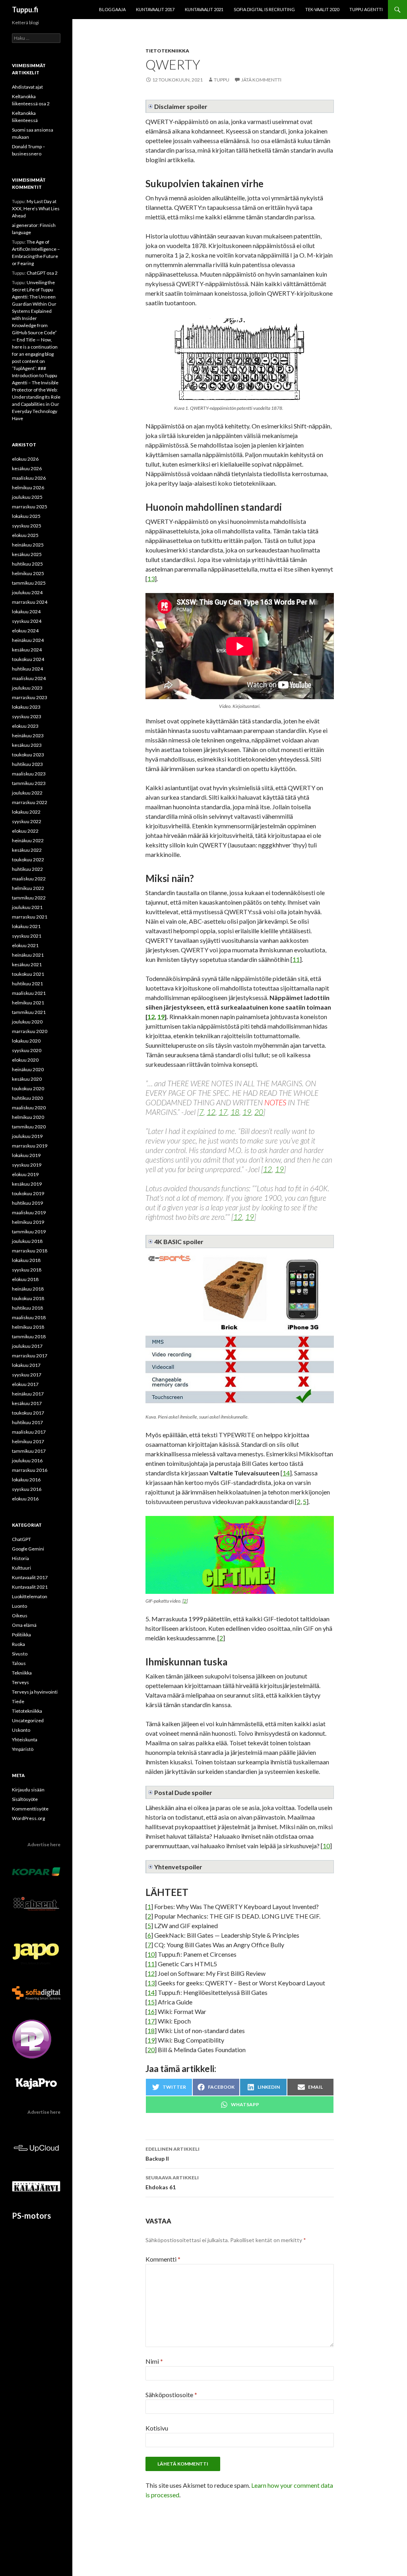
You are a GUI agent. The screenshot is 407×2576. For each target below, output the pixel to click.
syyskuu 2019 (27, 1165)
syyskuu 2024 (27, 621)
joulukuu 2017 (27, 1346)
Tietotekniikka (167, 51)
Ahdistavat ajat (27, 87)
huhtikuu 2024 (27, 669)
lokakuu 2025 (26, 516)
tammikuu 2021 (29, 1012)
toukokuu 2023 (28, 755)
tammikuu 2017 (29, 1451)
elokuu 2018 (25, 1279)
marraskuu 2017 (30, 1356)
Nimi (154, 2361)
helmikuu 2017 (28, 1441)
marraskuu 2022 (30, 802)
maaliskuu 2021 (29, 993)
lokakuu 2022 (26, 812)
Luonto (19, 1606)
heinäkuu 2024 (28, 640)
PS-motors (31, 2215)
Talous (19, 1663)
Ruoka (18, 1644)
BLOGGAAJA (112, 9)
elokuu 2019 (25, 1174)
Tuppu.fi (25, 10)
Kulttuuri (21, 1568)
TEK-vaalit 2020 (322, 9)
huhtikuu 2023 (27, 764)
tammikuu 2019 (29, 1232)
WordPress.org (28, 1818)
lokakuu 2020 (26, 1041)
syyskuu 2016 (27, 1489)
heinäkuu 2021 (28, 955)
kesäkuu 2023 (27, 745)
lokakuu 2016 (26, 1480)
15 (151, 2002)
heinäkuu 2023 (28, 736)
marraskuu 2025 (30, 507)
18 (235, 1112)
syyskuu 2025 (27, 526)
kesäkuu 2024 (27, 650)
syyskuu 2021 (27, 936)
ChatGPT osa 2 (42, 273)
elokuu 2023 (25, 726)
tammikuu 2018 (29, 1336)
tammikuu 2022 (29, 898)
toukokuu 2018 (28, 1298)
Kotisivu (157, 2428)
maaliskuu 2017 (29, 1432)
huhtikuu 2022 (27, 869)
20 (259, 1112)
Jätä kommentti (261, 80)
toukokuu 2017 (28, 1413)
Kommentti (163, 2259)
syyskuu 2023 (27, 716)
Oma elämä (24, 1625)
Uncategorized (28, 1720)
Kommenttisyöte (30, 1809)
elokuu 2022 (25, 831)
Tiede (18, 1701)
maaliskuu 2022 (29, 879)
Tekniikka (22, 1673)
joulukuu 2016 (27, 1461)
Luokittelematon (30, 1596)
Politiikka (21, 1635)
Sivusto (20, 1654)
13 (151, 579)
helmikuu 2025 (28, 573)
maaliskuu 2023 (29, 774)
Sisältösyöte (25, 1799)
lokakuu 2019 (26, 1155)
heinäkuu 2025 (28, 545)
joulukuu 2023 (27, 688)
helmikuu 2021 (28, 1003)
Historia (20, 1558)
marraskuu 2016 (30, 1470)
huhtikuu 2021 (27, 984)
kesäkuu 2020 (27, 1079)
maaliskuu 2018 (29, 1317)
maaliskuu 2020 (29, 1108)
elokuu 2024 (25, 631)
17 (223, 1112)
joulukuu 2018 (27, 1241)
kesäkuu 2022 (27, 850)
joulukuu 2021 (27, 907)
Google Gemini (28, 1549)
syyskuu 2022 (27, 821)
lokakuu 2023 (26, 707)
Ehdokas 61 (172, 2183)
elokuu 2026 (25, 459)
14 (286, 1473)
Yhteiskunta (25, 1740)
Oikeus (20, 1616)
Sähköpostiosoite (171, 2395)
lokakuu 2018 (26, 1260)
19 (161, 1017)
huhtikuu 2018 (27, 1308)
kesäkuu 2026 (27, 468)
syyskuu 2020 (27, 1050)
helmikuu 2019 (28, 1222)
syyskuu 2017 (27, 1375)
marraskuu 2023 (30, 697)
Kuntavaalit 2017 (155, 9)
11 (296, 959)
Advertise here (44, 1844)
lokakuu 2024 (26, 612)
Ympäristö (23, 1749)
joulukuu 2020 (27, 1022)
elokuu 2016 (25, 1499)
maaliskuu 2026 (29, 478)
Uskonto (21, 1730)
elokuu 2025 (25, 535)
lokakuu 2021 (26, 926)
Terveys (20, 1682)
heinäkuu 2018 (28, 1289)
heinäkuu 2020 (28, 1069)
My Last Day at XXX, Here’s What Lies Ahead (36, 208)
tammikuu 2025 (29, 583)
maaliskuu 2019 (29, 1212)
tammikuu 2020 (29, 1127)
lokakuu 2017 (26, 1365)
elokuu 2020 (25, 1060)
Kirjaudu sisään (28, 1790)
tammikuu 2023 (29, 783)
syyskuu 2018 (27, 1270)
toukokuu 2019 (28, 1193)
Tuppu (222, 80)
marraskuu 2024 (30, 602)
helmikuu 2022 (28, 888)
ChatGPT (21, 1539)
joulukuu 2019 (27, 1136)
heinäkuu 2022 (28, 840)
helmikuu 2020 (28, 1117)
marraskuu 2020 (30, 1031)
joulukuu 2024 (27, 592)
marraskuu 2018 (30, 1251)
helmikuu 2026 (28, 487)
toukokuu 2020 (28, 1088)
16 (151, 2011)
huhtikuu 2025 (27, 564)
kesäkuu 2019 (27, 1184)
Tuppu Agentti (366, 9)
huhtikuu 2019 (27, 1203)
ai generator (25, 225)
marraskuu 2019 (30, 1146)
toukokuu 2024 (28, 659)
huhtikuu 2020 (27, 1098)
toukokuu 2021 (28, 974)
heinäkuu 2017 (28, 1394)
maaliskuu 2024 (29, 678)
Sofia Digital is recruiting (264, 9)
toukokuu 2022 (28, 860)
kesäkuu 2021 (27, 964)
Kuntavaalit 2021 (204, 9)
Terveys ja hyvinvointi (35, 1692)
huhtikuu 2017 (27, 1422)
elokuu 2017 (25, 1384)
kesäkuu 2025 (27, 554)
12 (151, 1017)
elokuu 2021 (25, 945)
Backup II (172, 2154)
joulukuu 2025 (27, 497)
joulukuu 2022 (27, 793)
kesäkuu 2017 (27, 1403)
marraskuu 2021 (30, 917)
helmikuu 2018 (28, 1327)
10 (326, 1846)
